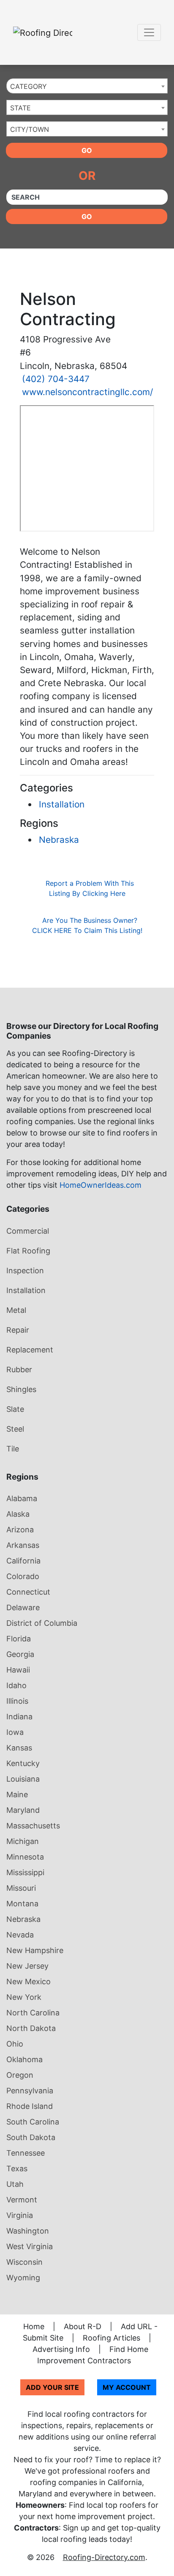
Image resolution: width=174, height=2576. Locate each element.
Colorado (23, 1576)
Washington (28, 2231)
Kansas (19, 1748)
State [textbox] (20, 108)
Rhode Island (30, 2106)
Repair (18, 1330)
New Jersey (27, 1966)
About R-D (83, 2326)
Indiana (19, 1717)
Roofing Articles (111, 2338)
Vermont (22, 2200)
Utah (15, 2184)
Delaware (23, 1607)
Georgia (20, 1654)
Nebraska (59, 840)
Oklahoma (24, 2059)
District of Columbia (42, 1623)
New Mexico (29, 1981)
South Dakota (31, 2137)
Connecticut (28, 1592)
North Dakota (31, 2028)
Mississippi (25, 1872)
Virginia (20, 2215)
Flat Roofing (28, 1251)
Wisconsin (24, 2262)
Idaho (16, 1685)
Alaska (18, 1514)
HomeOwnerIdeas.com (101, 1185)
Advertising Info (61, 2349)
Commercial (28, 1231)
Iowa (15, 1732)
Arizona (20, 1530)
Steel (15, 1429)
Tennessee (26, 2153)
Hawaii (18, 1670)
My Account (127, 2387)
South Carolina (33, 2122)
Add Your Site (52, 2387)
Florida (19, 1639)
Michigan (23, 1841)
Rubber (19, 1370)
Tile (13, 1449)
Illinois (17, 1701)
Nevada (20, 1935)
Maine (17, 1794)
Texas (17, 2168)
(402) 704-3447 (56, 379)
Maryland (23, 1810)
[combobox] (87, 86)
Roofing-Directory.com (104, 2557)
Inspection (25, 1271)
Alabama (22, 1498)
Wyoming (23, 2278)
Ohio (15, 2044)
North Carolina (33, 2013)
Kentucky (23, 1763)
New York (24, 1997)
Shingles (21, 1389)
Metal (16, 1310)
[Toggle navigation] (149, 32)
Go (87, 150)
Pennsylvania (30, 2091)
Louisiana (23, 1779)
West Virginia (30, 2246)
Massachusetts (33, 1826)
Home (34, 2326)
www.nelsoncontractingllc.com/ (87, 392)
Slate (15, 1409)
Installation (62, 804)
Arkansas (23, 1545)
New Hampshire (35, 1950)
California (23, 1561)
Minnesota (25, 1857)
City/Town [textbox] (30, 129)
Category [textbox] (29, 86)
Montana (22, 1904)
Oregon (20, 2075)
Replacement (30, 1350)
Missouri (21, 1888)
